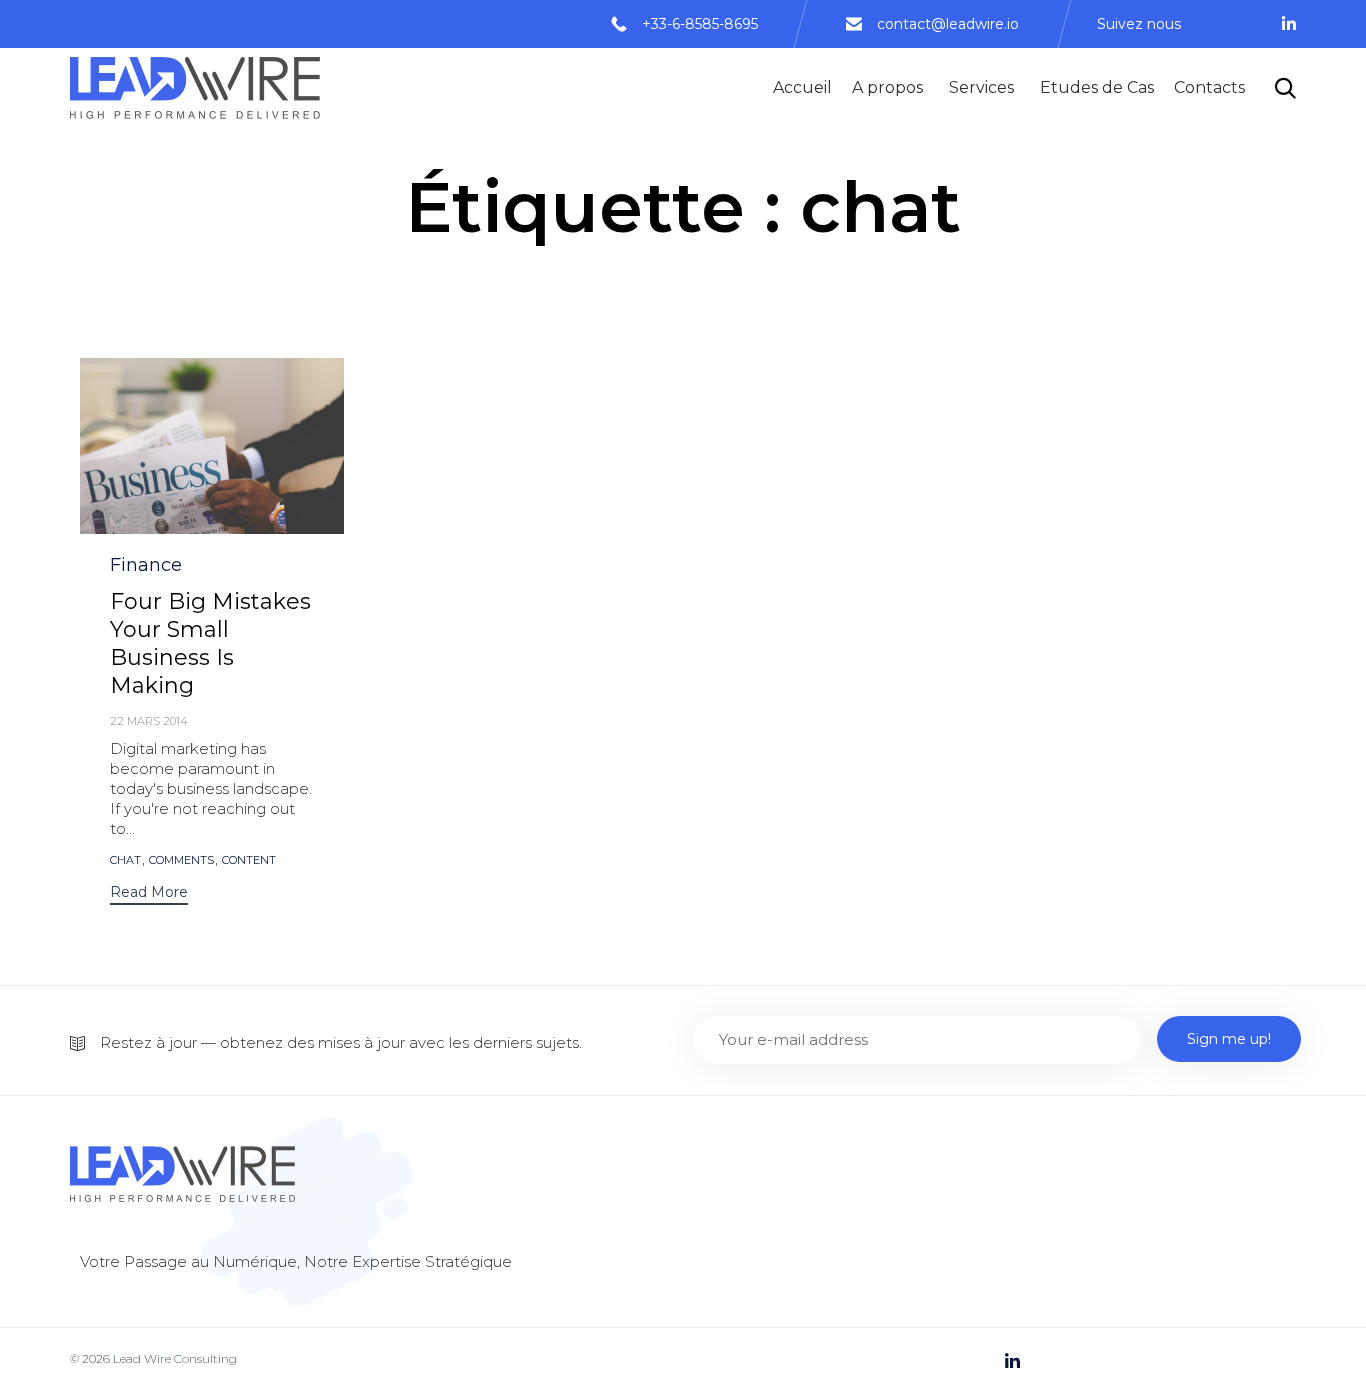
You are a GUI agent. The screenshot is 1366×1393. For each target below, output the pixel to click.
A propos (887, 87)
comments (181, 860)
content (249, 860)
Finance (146, 565)
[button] (149, 894)
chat (125, 860)
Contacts (1209, 87)
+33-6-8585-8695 (700, 24)
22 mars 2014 (149, 721)
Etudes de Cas (1097, 87)
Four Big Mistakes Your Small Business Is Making (210, 643)
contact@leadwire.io (948, 24)
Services (981, 87)
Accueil (802, 87)
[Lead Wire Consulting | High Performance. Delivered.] (195, 88)
